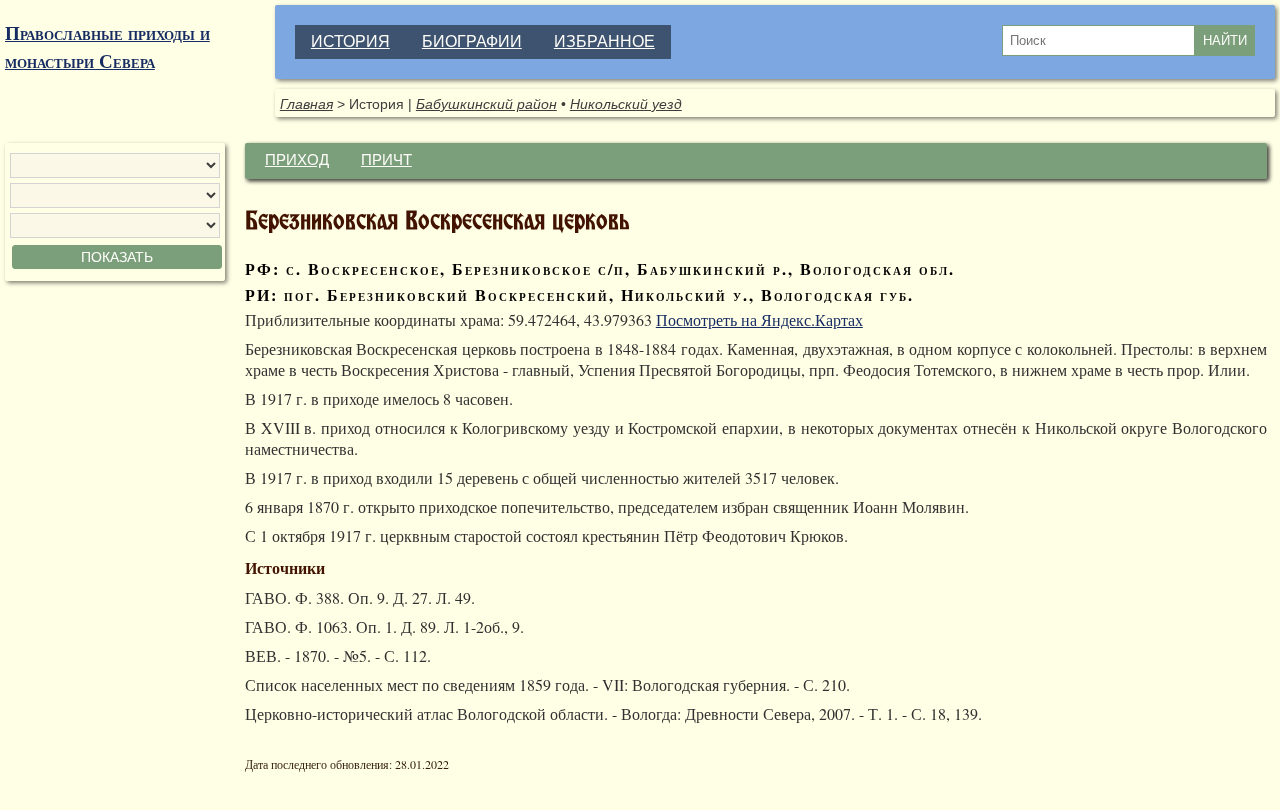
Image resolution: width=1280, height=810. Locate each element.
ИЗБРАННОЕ (604, 41)
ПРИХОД (297, 160)
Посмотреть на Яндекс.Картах (759, 319)
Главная (306, 104)
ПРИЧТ (386, 160)
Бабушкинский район (486, 104)
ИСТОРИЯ (350, 41)
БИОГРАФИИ (472, 41)
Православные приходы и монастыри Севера (107, 47)
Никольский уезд (626, 104)
